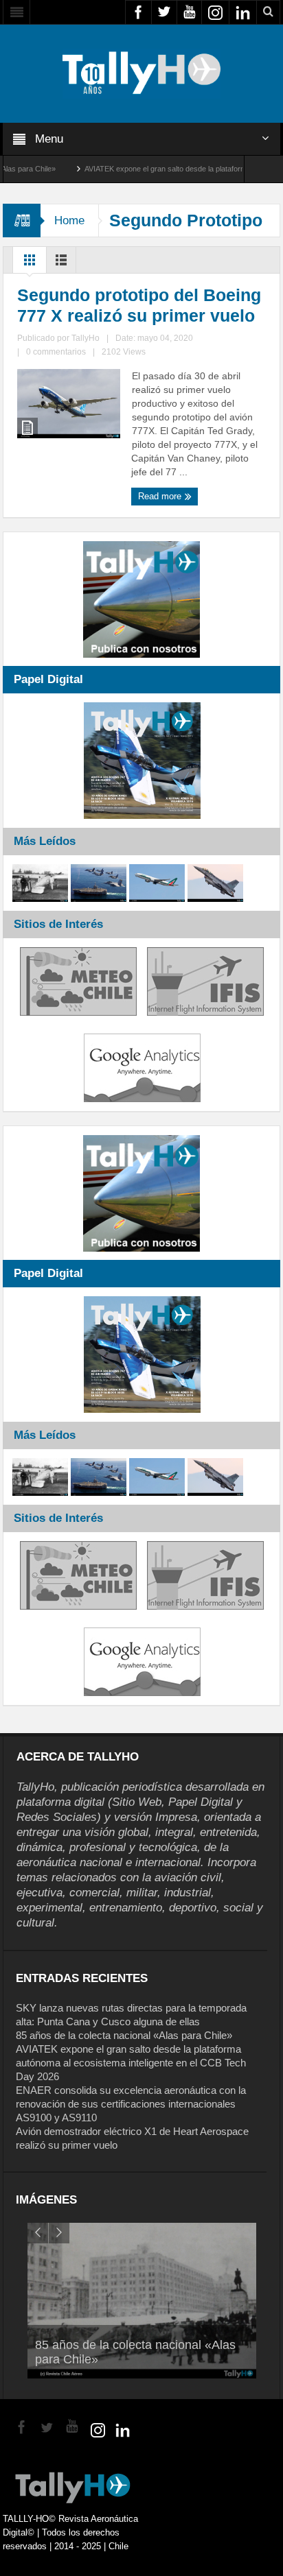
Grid (30, 263)
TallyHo (86, 338)
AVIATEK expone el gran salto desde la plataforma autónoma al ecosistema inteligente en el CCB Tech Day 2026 (131, 2063)
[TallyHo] (141, 73)
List (61, 263)
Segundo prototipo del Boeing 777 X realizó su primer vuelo (139, 305)
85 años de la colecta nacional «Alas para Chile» (124, 2035)
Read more (161, 496)
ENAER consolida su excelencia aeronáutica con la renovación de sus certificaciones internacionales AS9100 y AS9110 (131, 2104)
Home (69, 220)
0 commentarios (56, 352)
